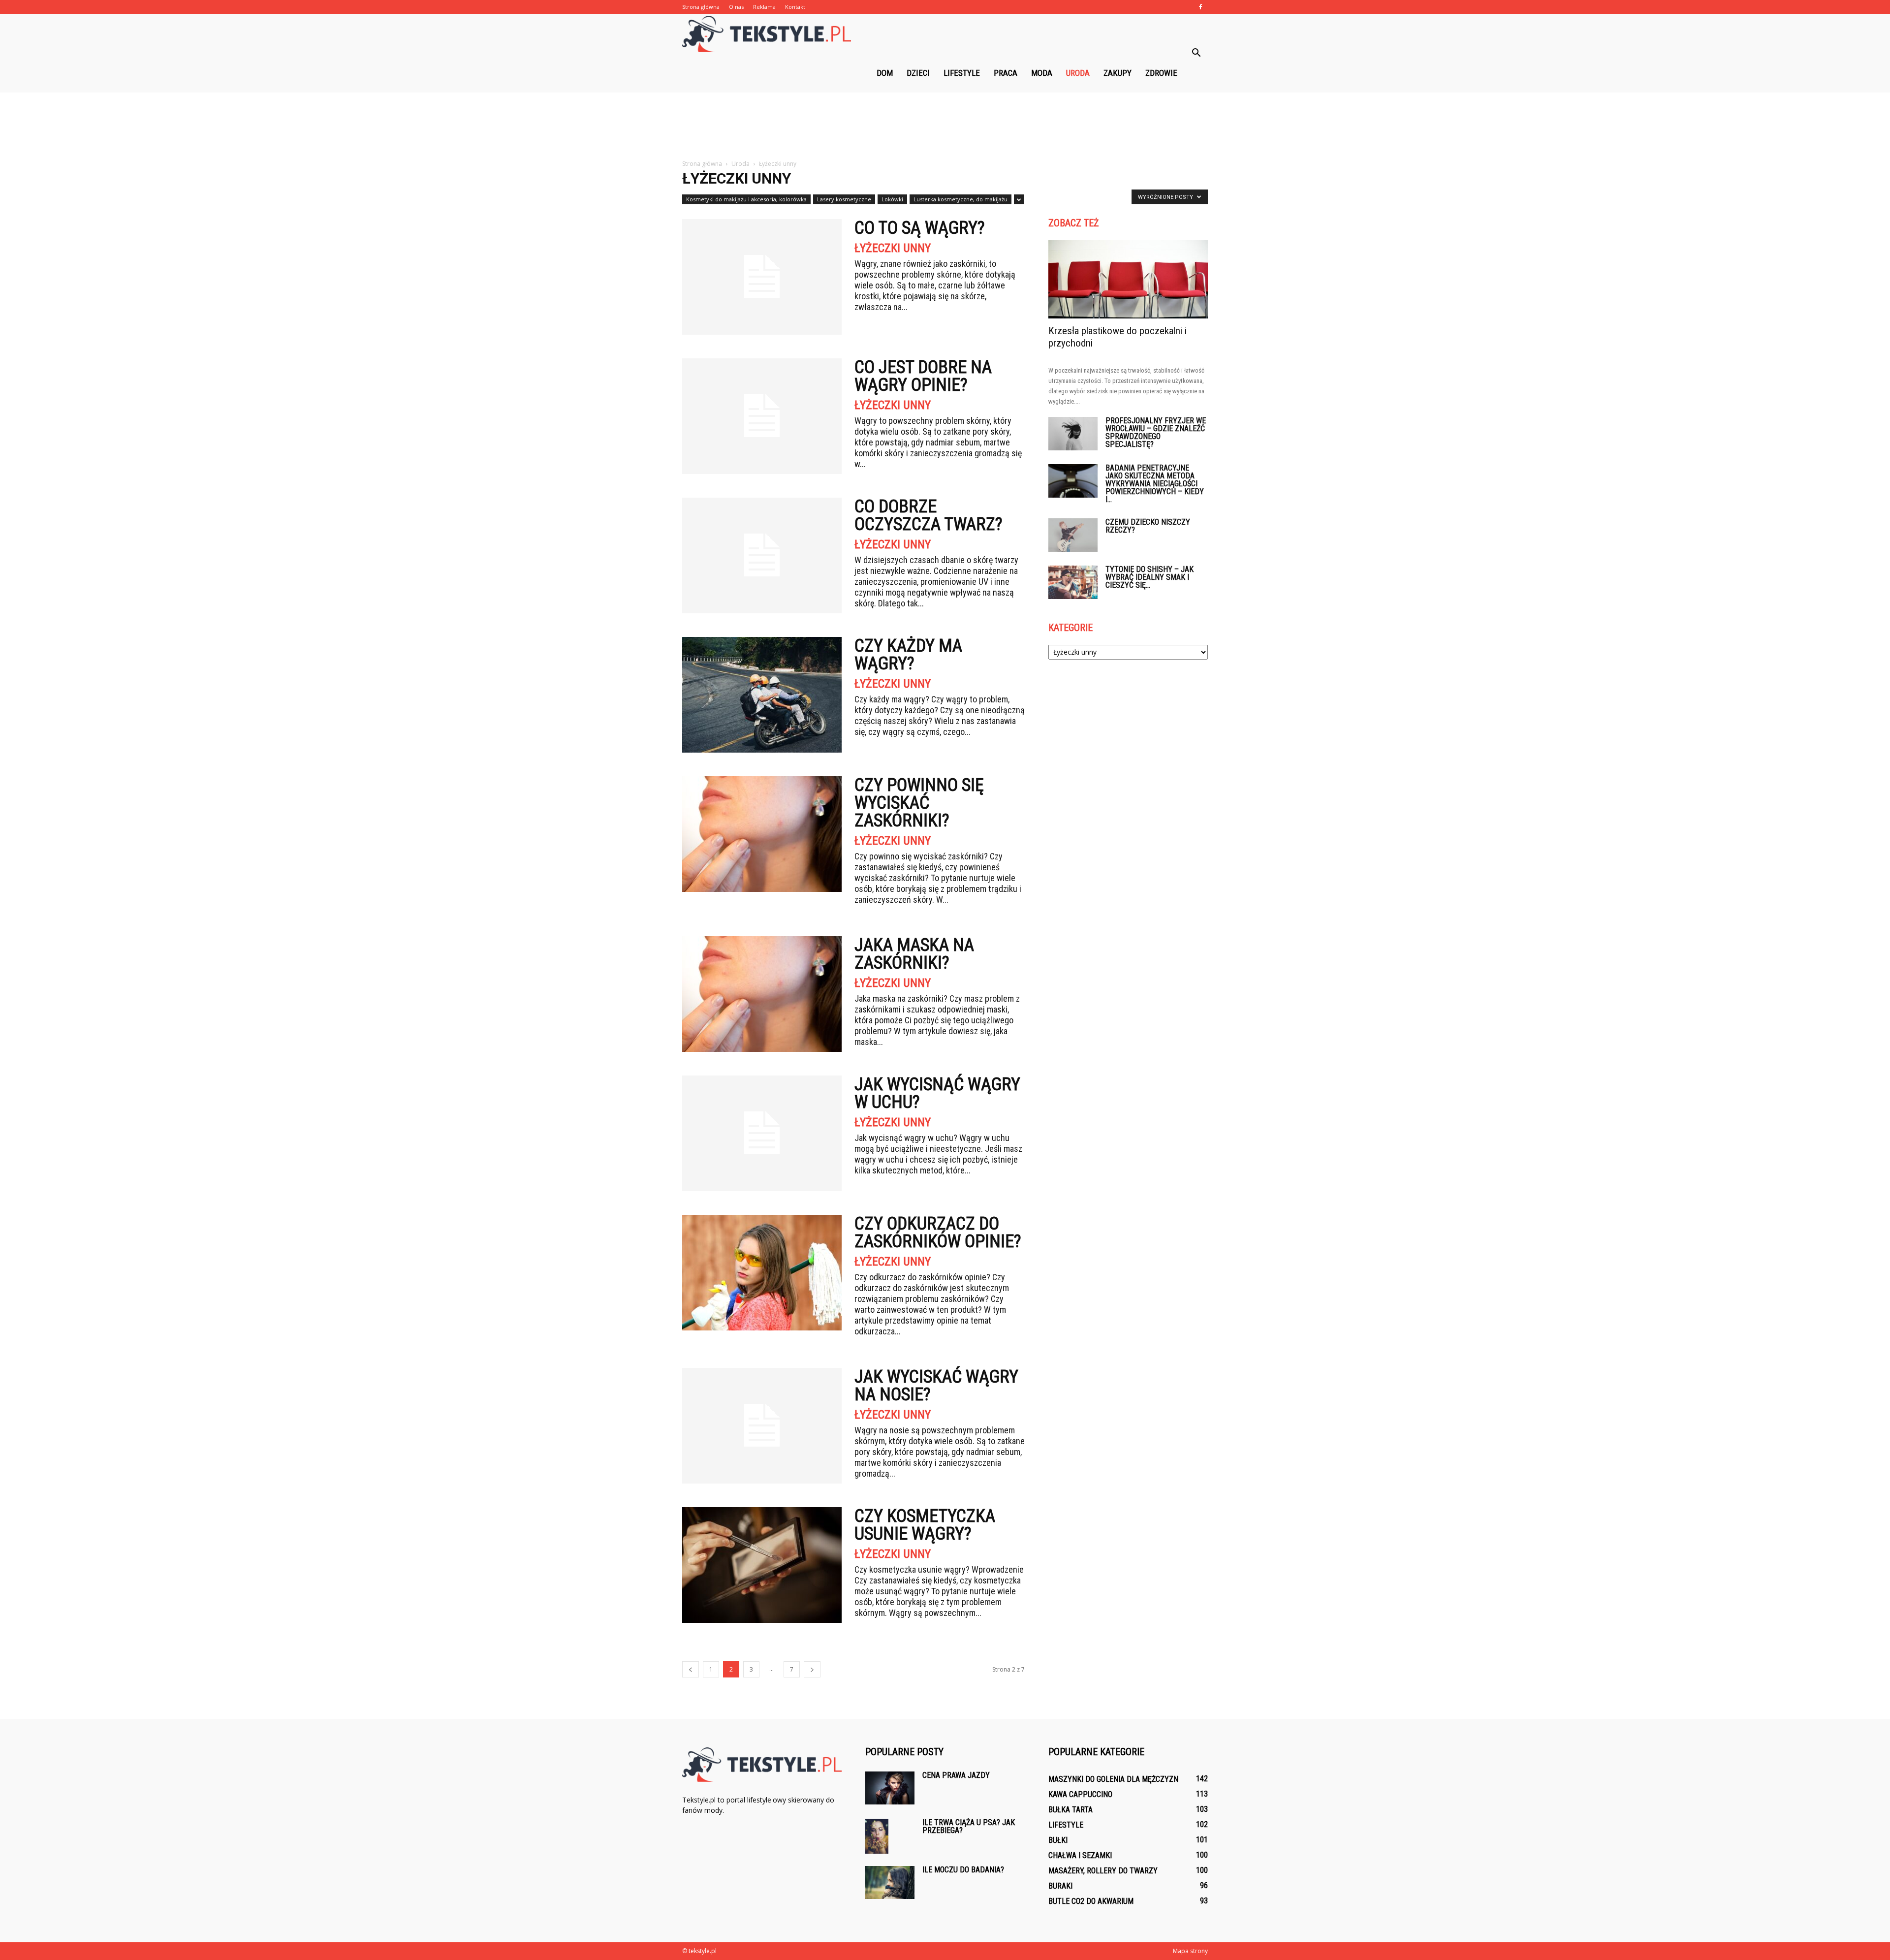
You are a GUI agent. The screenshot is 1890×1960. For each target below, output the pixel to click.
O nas (736, 7)
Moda (1042, 73)
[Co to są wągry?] (762, 277)
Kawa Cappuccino (1080, 1794)
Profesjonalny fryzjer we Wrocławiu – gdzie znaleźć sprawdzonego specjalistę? (1156, 432)
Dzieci (918, 73)
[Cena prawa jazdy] (890, 1788)
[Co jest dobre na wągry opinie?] (762, 416)
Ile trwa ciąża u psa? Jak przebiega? (969, 1826)
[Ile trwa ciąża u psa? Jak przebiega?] (877, 1836)
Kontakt (795, 7)
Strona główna (701, 7)
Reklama (764, 7)
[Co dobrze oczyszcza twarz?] (762, 555)
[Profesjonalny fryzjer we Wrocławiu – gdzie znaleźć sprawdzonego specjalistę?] (1073, 434)
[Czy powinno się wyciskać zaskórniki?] (762, 834)
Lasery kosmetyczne (844, 199)
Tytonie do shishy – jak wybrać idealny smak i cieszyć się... (1150, 577)
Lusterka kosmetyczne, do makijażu (961, 199)
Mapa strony (1190, 1951)
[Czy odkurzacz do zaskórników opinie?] (762, 1273)
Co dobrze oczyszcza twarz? (929, 515)
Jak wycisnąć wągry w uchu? (937, 1093)
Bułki (1058, 1840)
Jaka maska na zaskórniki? (914, 954)
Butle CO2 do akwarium (1091, 1901)
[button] (1196, 53)
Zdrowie (1161, 73)
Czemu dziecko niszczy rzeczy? (1148, 526)
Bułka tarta (1071, 1810)
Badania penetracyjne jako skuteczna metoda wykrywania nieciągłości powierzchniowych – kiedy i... (1155, 484)
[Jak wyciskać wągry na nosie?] (762, 1426)
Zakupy (1118, 73)
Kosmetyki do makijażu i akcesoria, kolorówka (746, 199)
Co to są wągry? (920, 228)
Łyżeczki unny (893, 248)
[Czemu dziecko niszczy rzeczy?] (1073, 535)
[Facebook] (1200, 7)
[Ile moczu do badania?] (890, 1882)
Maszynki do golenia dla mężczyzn (1113, 1779)
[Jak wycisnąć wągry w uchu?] (762, 1133)
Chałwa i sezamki (1080, 1855)
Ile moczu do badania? (963, 1870)
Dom (885, 73)
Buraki (1060, 1886)
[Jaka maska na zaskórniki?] (762, 994)
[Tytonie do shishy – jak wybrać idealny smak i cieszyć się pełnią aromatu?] (1073, 583)
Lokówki (892, 199)
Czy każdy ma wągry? (908, 655)
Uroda (1078, 73)
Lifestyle (962, 73)
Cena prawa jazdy (956, 1775)
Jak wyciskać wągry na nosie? (936, 1386)
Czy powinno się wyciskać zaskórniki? (919, 803)
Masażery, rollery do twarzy (1103, 1871)
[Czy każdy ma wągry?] (762, 695)
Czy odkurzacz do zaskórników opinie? (938, 1233)
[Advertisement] (945, 126)
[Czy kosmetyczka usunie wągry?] (762, 1565)
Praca (1006, 73)
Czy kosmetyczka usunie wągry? (925, 1525)
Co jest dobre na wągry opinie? (923, 376)
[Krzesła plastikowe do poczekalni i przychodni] (1128, 279)
